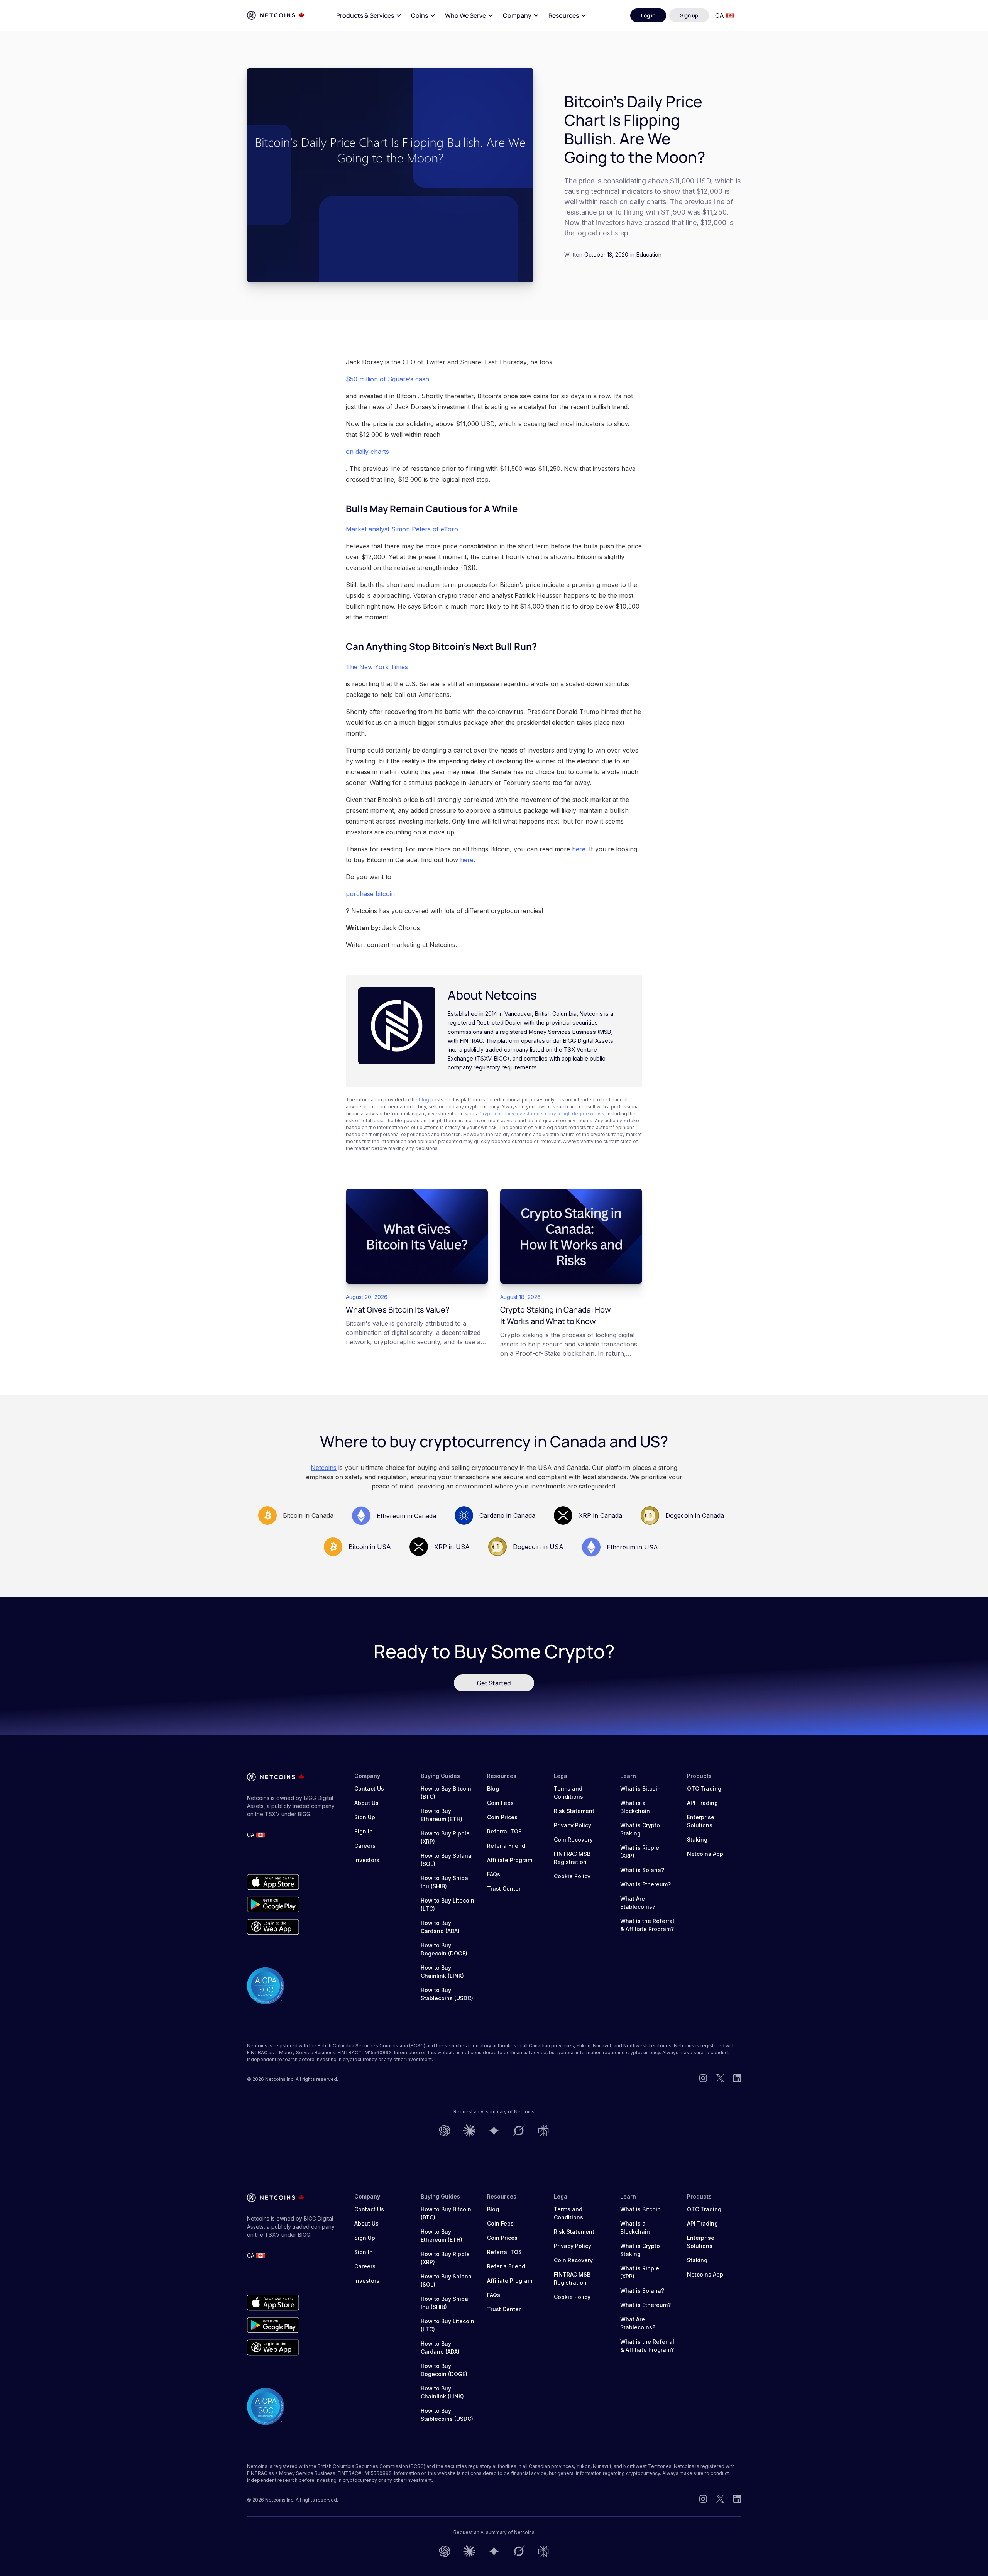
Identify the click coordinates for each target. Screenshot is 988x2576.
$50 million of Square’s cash (387, 379)
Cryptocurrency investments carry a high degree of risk (542, 1114)
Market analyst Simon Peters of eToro (402, 529)
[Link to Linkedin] (737, 2079)
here (579, 849)
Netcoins (324, 1468)
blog (424, 1100)
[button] (369, 15)
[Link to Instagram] (703, 2079)
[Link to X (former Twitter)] (720, 2079)
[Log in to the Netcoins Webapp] (273, 1927)
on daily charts (367, 452)
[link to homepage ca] (276, 15)
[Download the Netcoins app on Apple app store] (273, 1882)
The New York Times (377, 667)
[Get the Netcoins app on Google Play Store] (273, 1905)
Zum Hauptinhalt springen (51, 15)
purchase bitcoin (370, 894)
